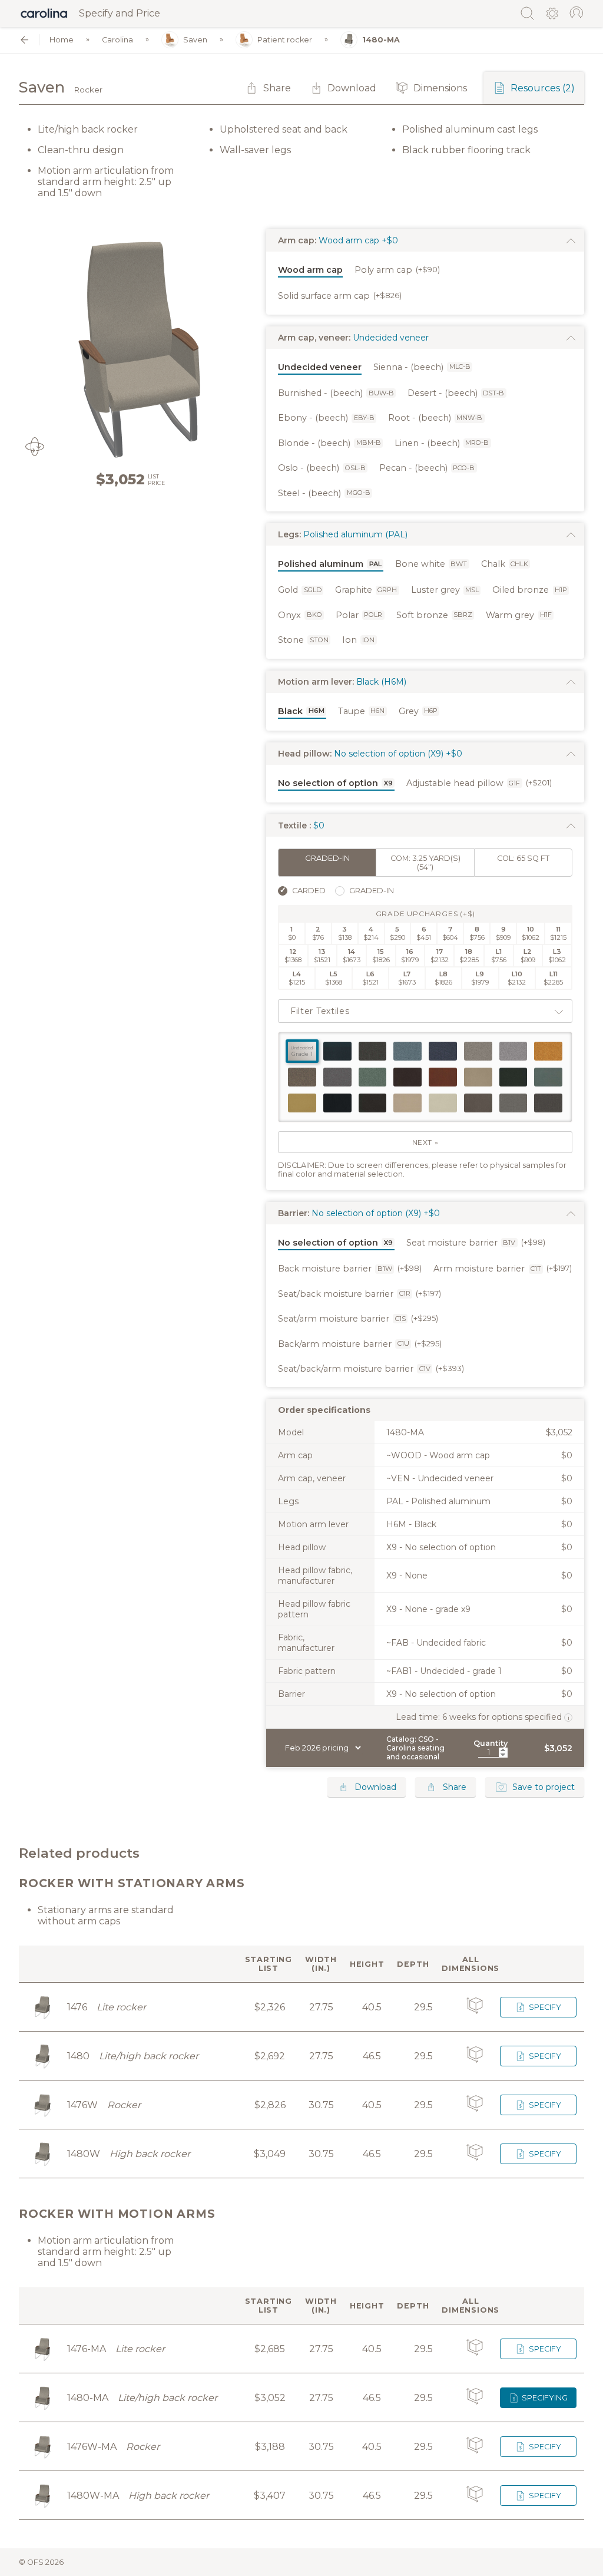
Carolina (117, 40)
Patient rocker (285, 40)
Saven (195, 40)
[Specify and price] (44, 14)
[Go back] (24, 40)
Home (62, 40)
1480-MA (381, 40)
